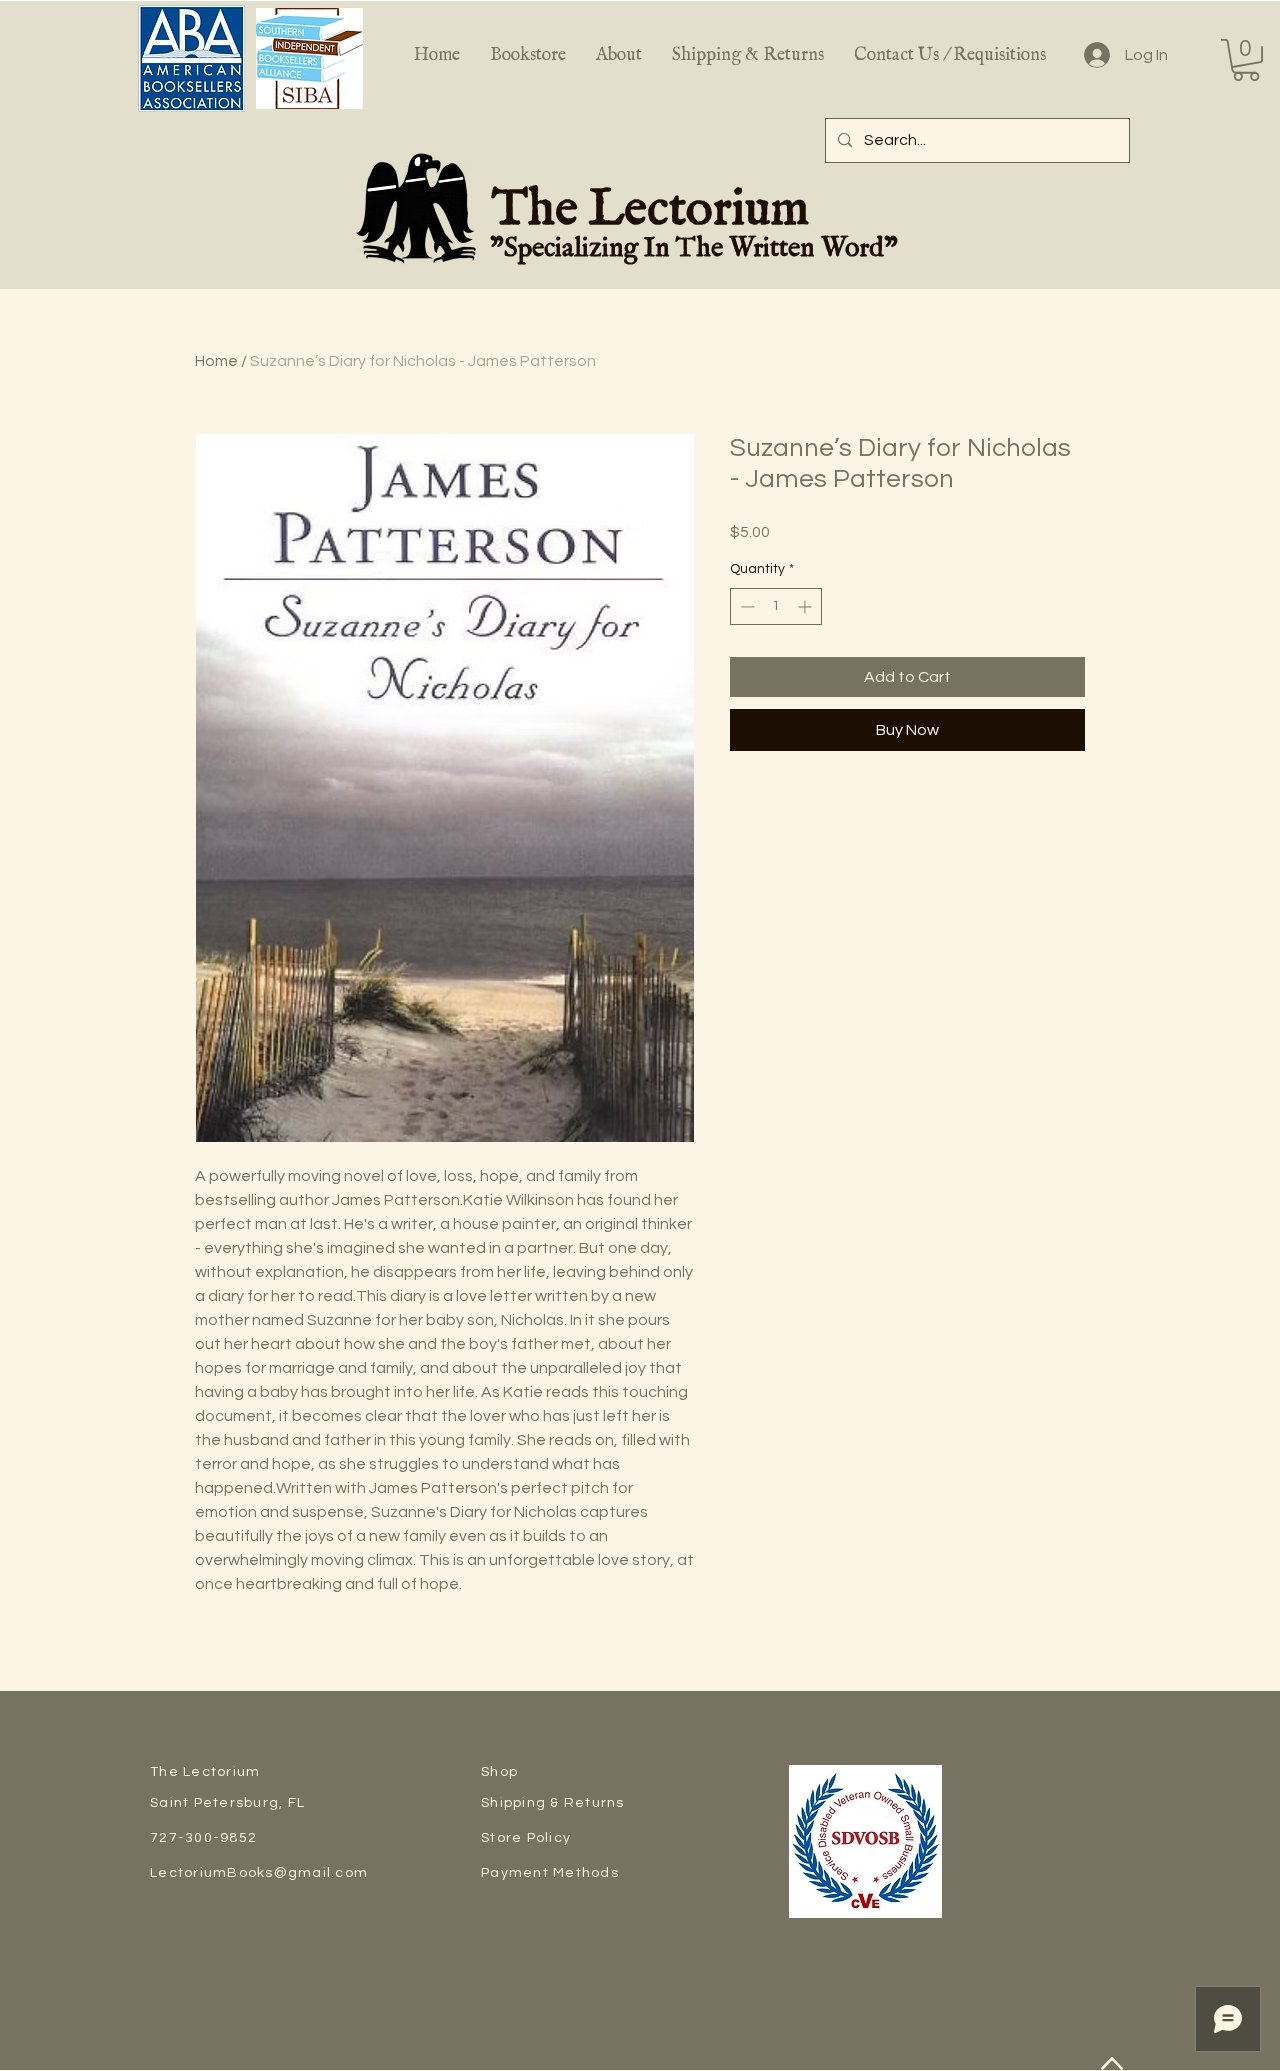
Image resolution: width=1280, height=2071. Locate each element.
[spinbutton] (776, 606)
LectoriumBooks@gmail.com (259, 1873)
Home (216, 361)
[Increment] (806, 606)
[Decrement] (745, 606)
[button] (1246, 60)
